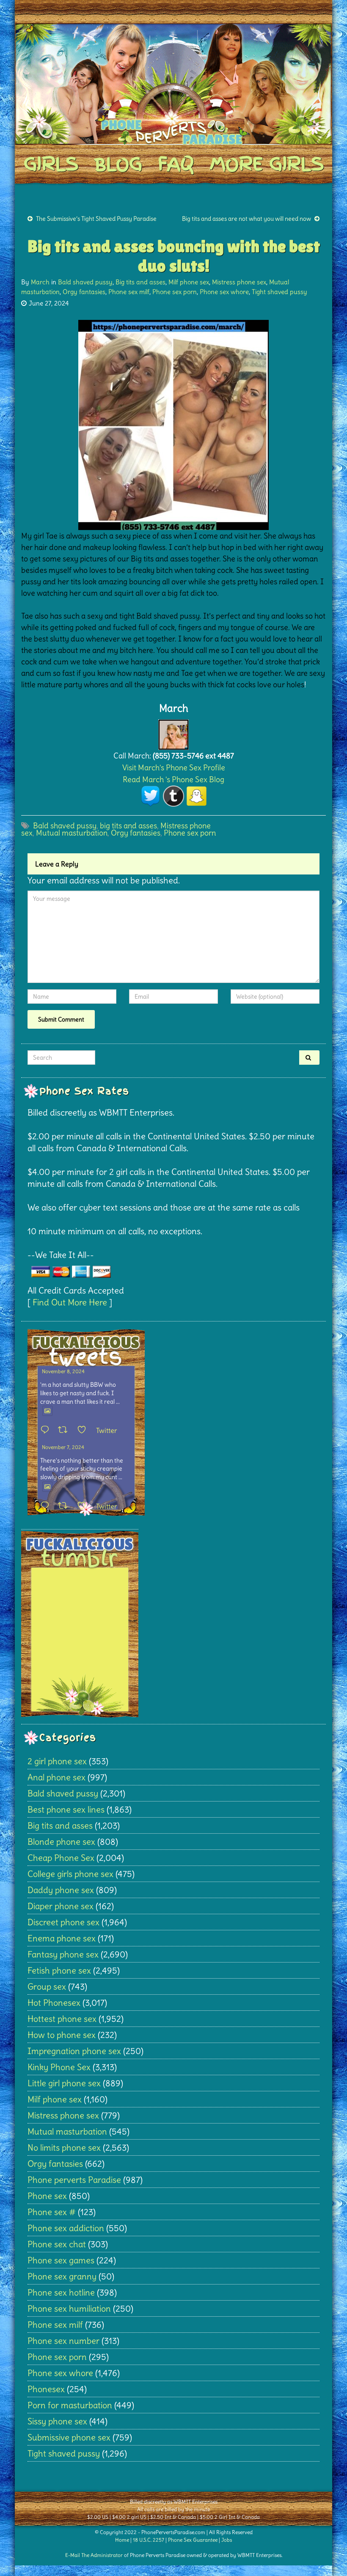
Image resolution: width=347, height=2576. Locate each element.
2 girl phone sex (57, 1761)
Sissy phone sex (57, 2421)
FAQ (176, 164)
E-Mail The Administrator (94, 2555)
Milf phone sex (189, 282)
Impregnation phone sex (74, 2051)
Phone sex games (61, 2260)
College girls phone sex (70, 1874)
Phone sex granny (62, 2276)
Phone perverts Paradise (74, 2180)
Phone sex (47, 2196)
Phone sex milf (129, 292)
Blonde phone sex (61, 1842)
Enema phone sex (62, 1938)
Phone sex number (63, 2341)
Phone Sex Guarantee (193, 2540)
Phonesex (46, 2389)
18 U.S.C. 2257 (149, 2540)
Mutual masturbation (72, 833)
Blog (118, 164)
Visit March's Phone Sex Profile (174, 768)
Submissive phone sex (69, 2437)
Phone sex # (52, 2212)
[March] (173, 732)
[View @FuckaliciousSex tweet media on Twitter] (47, 1411)
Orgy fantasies (84, 292)
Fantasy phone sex (63, 1954)
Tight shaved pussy (280, 292)
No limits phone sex (64, 2147)
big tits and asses (128, 826)
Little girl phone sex (64, 2083)
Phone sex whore (224, 292)
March (40, 282)
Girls (51, 164)
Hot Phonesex (54, 2003)
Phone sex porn (175, 292)
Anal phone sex (56, 1777)
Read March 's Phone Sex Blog (173, 779)
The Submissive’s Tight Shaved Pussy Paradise (96, 219)
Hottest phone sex (62, 2019)
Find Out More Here (70, 1302)
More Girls (267, 164)
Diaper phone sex (61, 1906)
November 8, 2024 (63, 1371)
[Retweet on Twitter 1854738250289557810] (65, 1430)
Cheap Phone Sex (61, 1858)
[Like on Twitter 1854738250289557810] (84, 1430)
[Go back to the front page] (173, 84)
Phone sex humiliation (69, 2308)
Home (122, 2540)
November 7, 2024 (63, 1447)
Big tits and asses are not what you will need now (246, 219)
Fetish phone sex (59, 1970)
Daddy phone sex (61, 1890)
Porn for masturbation (70, 2405)
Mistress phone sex (239, 282)
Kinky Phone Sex (59, 2067)
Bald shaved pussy (85, 282)
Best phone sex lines (66, 1809)
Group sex (47, 1986)
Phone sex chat (57, 2244)
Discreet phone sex (63, 1922)
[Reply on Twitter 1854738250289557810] (47, 1430)
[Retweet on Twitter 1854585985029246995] (65, 1506)
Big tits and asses (140, 282)
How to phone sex (62, 2035)
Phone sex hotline (61, 2292)
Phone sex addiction (66, 2228)
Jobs (227, 2540)
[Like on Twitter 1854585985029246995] (84, 1506)
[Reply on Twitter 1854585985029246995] (47, 1506)
